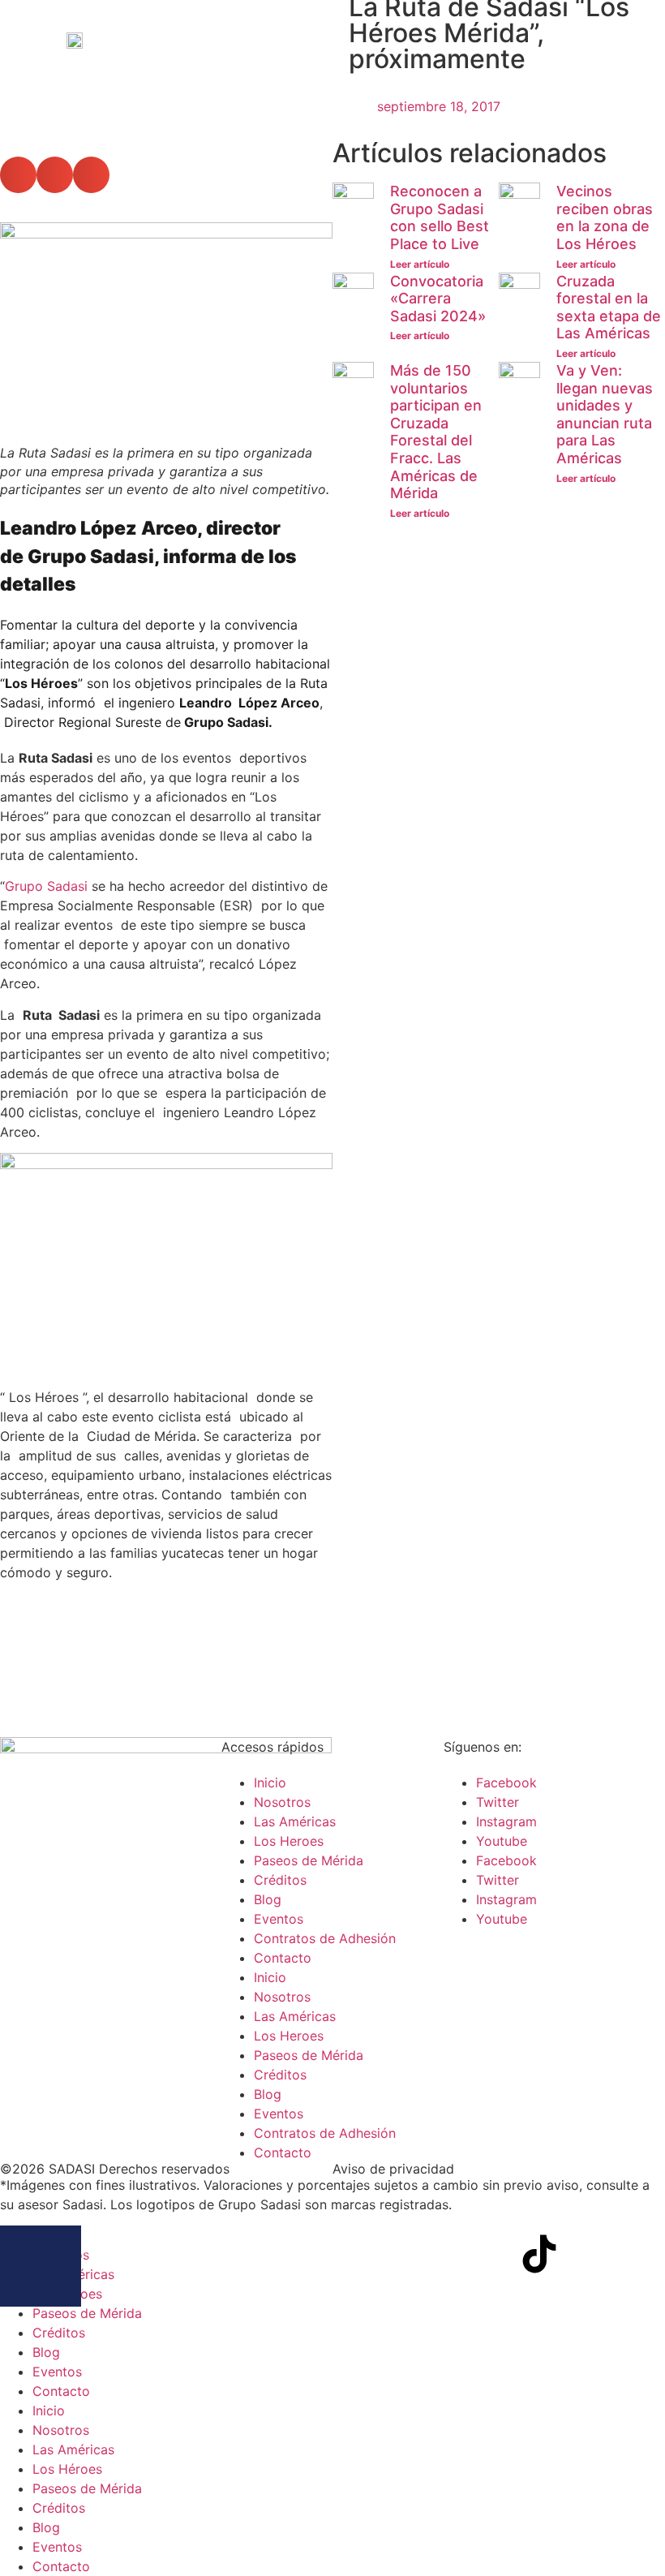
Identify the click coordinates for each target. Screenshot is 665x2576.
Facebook (506, 1783)
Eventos (279, 1919)
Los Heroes (289, 1841)
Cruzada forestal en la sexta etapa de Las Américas (609, 307)
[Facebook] (361, 2254)
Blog (268, 1899)
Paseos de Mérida (309, 1860)
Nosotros (282, 1802)
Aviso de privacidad (393, 2169)
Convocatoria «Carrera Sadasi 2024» (438, 299)
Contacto (283, 1958)
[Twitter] (405, 2254)
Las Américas (295, 1821)
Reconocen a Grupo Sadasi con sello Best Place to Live (440, 217)
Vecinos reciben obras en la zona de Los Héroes (605, 217)
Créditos (280, 1880)
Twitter (498, 1802)
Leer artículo (420, 264)
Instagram (506, 1821)
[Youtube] (495, 2254)
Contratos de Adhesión (325, 1938)
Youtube (502, 1841)
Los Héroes (67, 2469)
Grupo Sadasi (46, 886)
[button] (18, 175)
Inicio (270, 1783)
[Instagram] (450, 2254)
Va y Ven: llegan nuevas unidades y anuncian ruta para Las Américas (605, 414)
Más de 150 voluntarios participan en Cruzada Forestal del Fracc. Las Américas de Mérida (436, 432)
